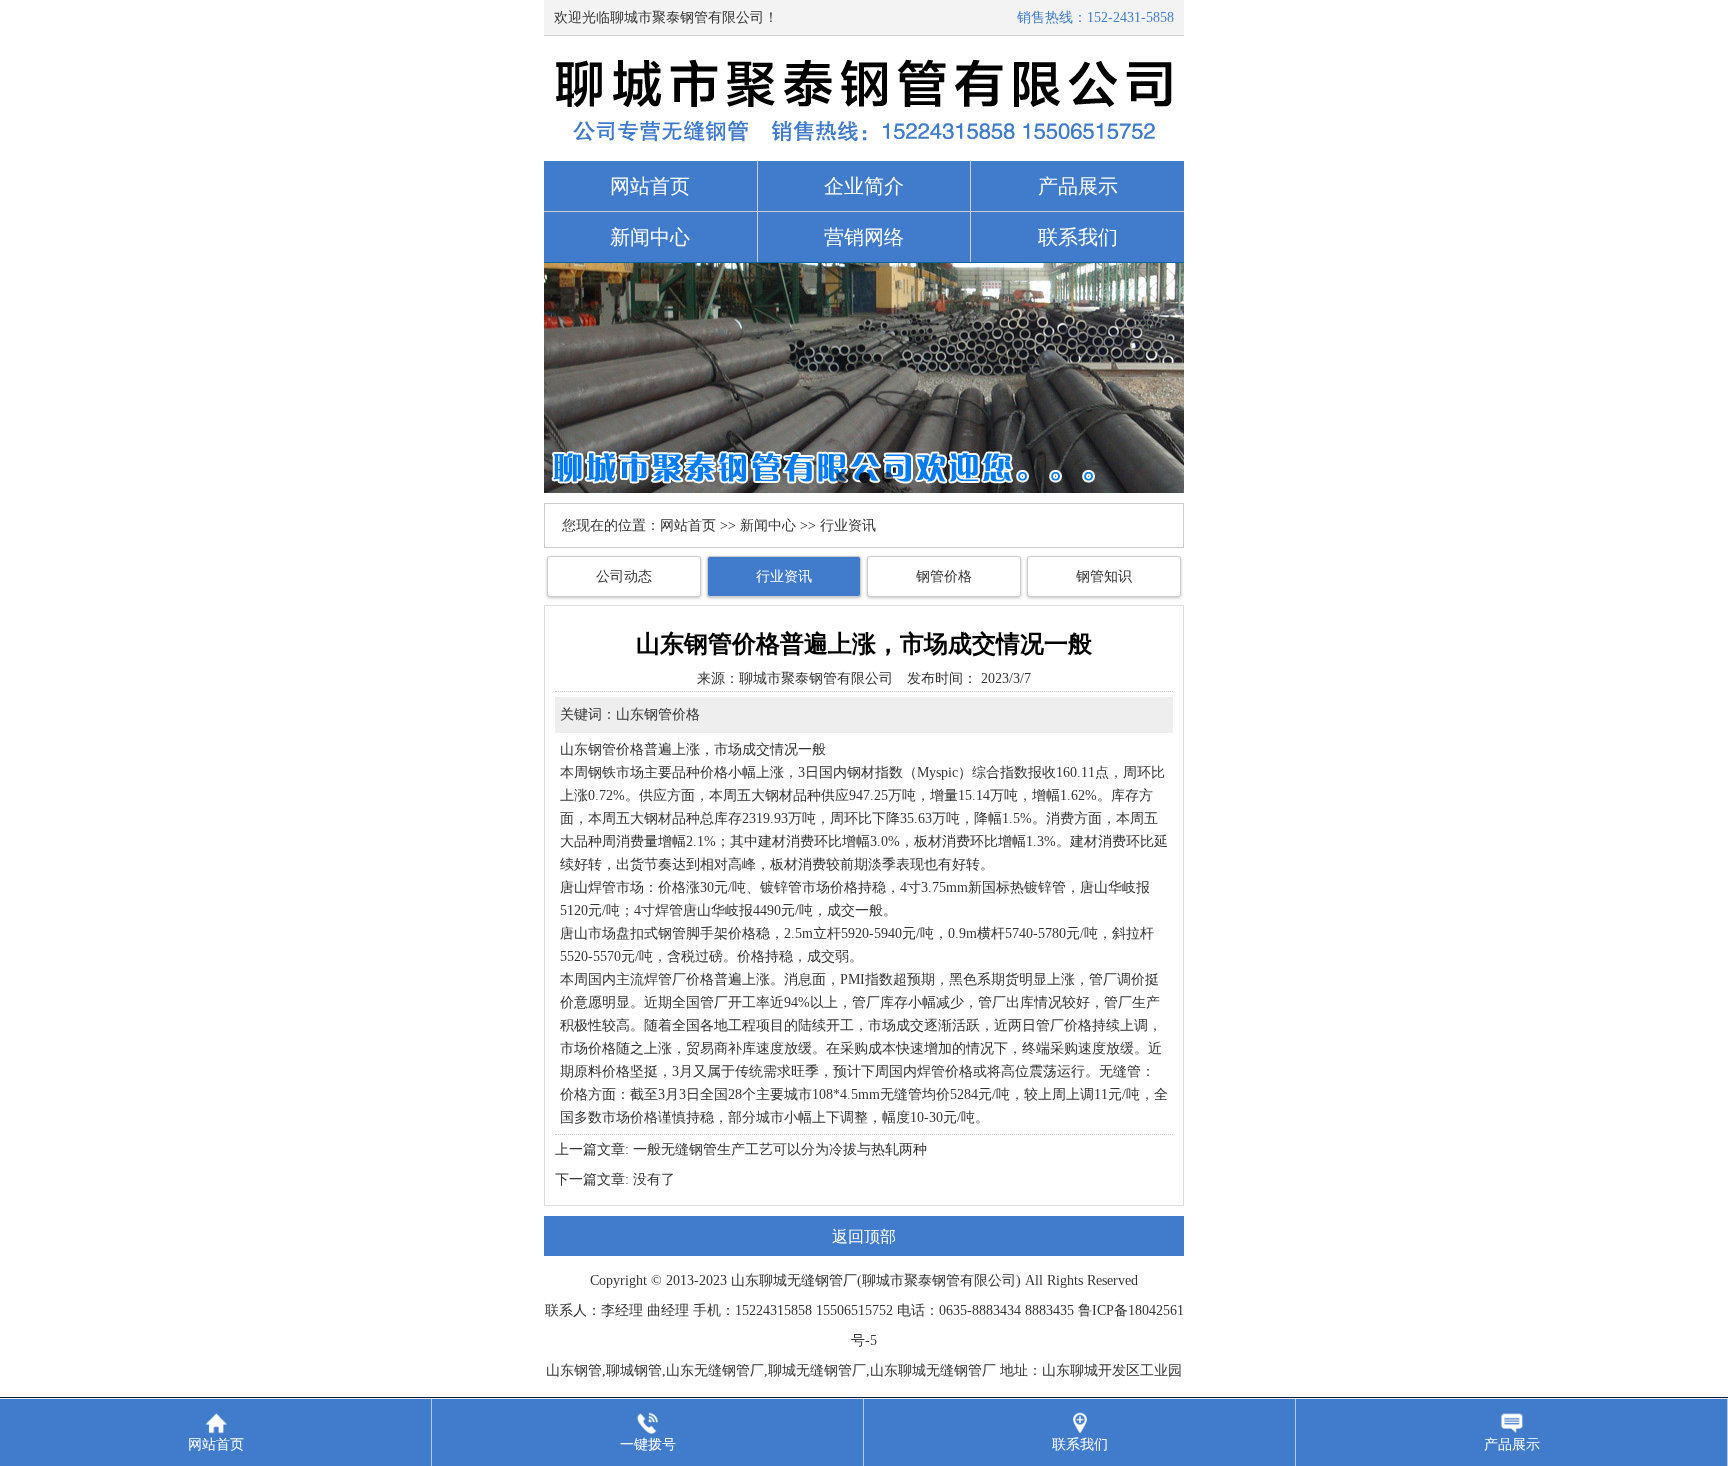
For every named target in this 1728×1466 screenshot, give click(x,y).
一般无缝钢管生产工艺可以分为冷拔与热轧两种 (780, 1149)
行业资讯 (784, 576)
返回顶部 (864, 1236)
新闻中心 (650, 237)
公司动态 (624, 576)
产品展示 (1078, 186)
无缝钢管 (815, 1280)
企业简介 (864, 186)
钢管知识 (1104, 576)
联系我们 (1078, 237)
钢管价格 (944, 576)
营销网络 (864, 237)
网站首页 (650, 186)
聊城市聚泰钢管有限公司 (816, 678)
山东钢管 (588, 749)
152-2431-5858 (1130, 17)
